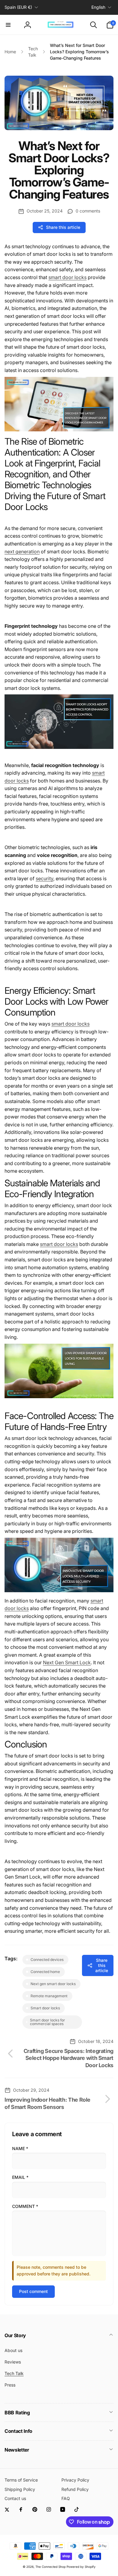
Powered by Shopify (81, 2567)
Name (20, 2148)
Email (20, 2177)
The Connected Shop (51, 2567)
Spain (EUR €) (18, 7)
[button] (8, 25)
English (98, 7)
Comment (25, 2206)
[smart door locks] (59, 430)
